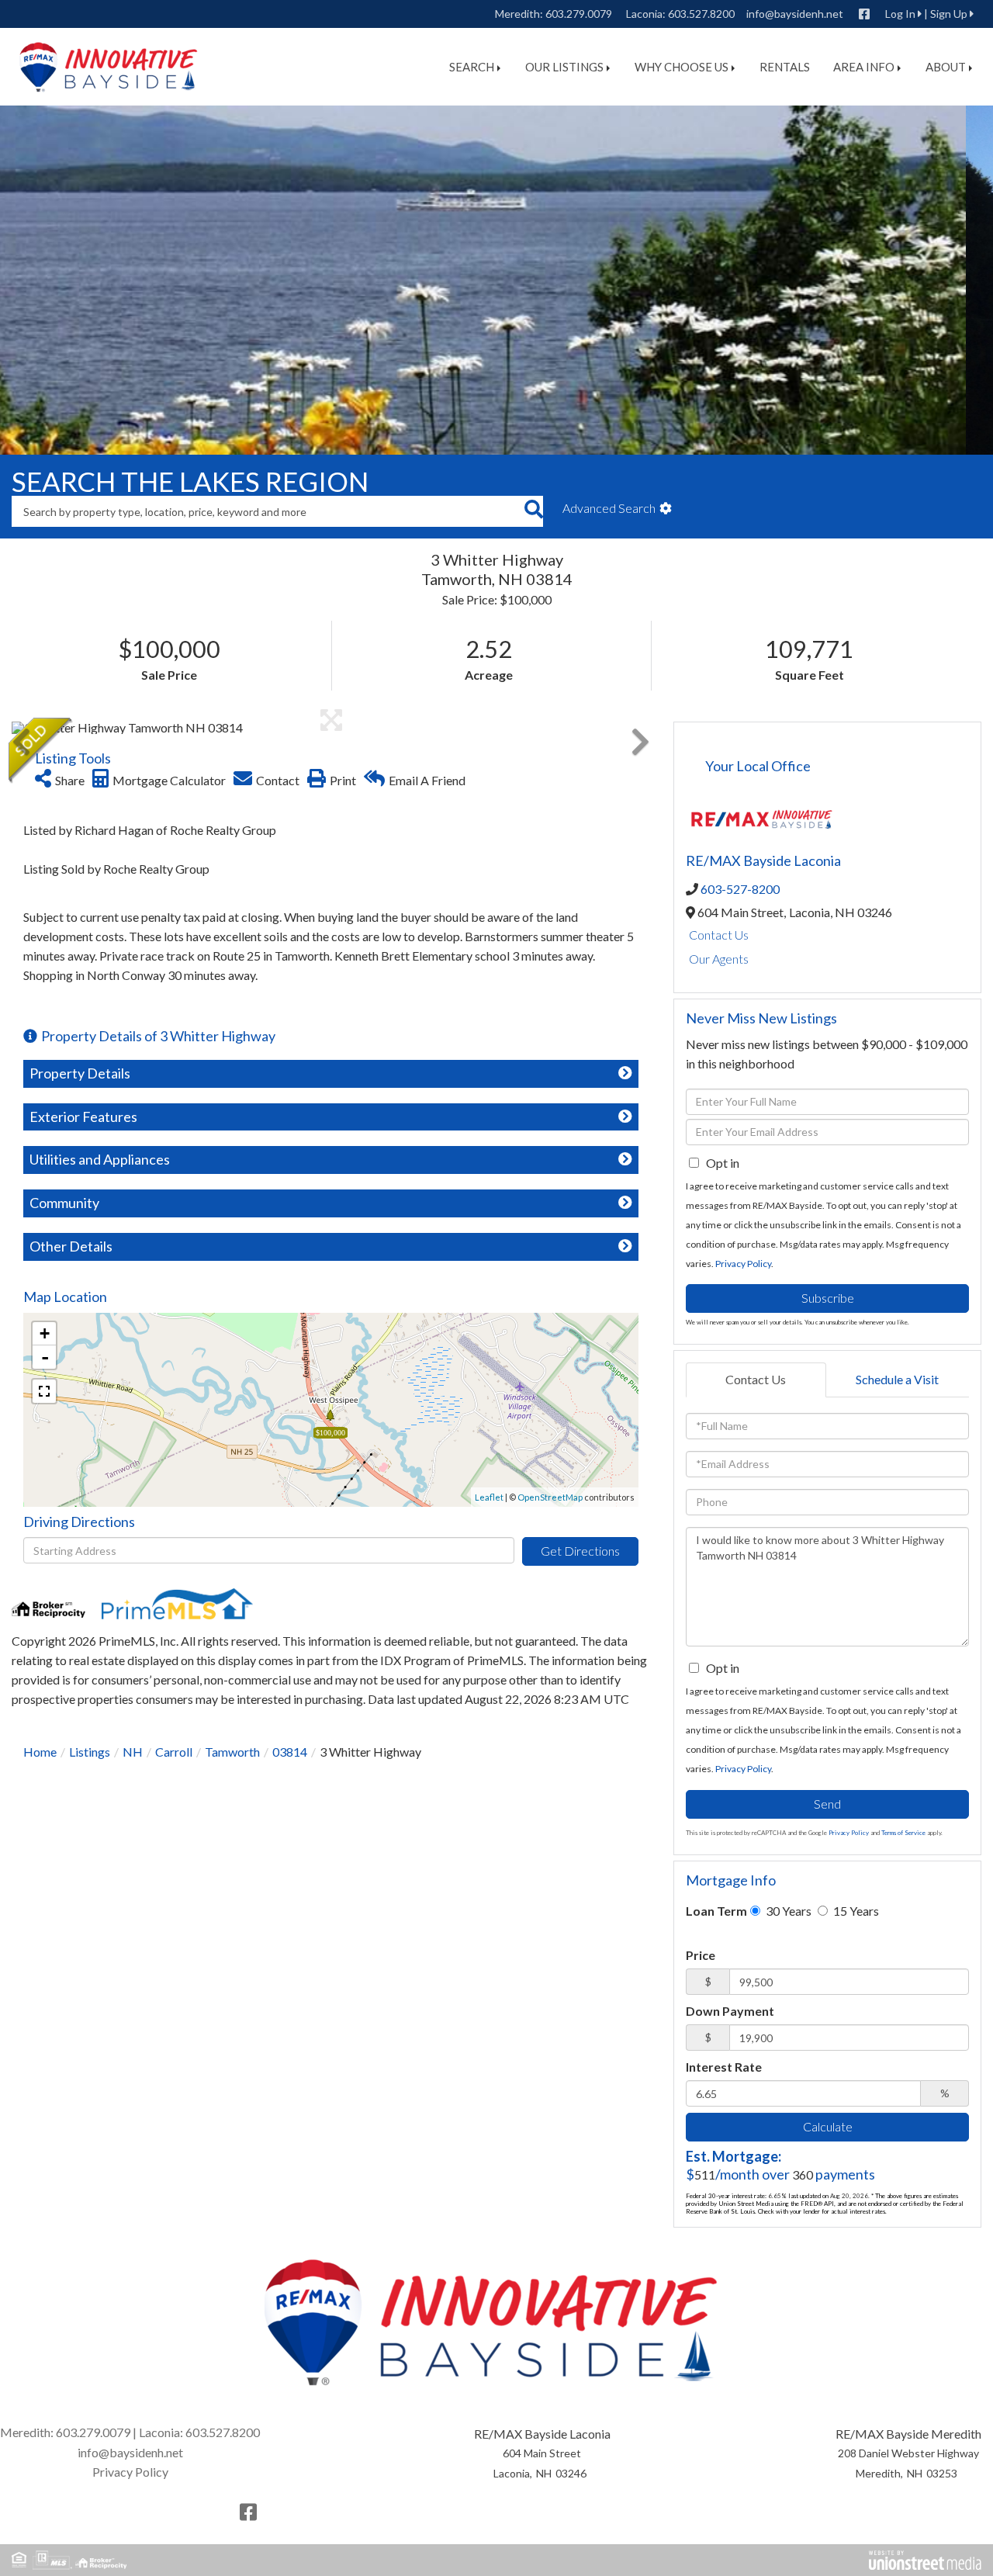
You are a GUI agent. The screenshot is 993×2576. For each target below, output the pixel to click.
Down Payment (730, 2011)
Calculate (828, 2126)
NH (133, 1752)
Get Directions (580, 1551)
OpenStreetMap (550, 1497)
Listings (90, 1752)
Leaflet (489, 1497)
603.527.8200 (701, 14)
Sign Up (949, 14)
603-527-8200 (740, 889)
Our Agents (719, 959)
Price (701, 1955)
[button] (533, 511)
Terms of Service (903, 1833)
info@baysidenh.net (795, 14)
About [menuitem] (946, 67)
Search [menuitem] (472, 67)
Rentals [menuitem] (785, 67)
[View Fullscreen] (44, 1391)
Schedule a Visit (897, 1379)
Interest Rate (724, 2067)
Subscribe (828, 1298)
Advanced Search (609, 508)
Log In (900, 14)
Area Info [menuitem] (864, 67)
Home (40, 1752)
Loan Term (716, 1911)
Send (827, 1804)
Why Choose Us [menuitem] (682, 67)
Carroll (174, 1752)
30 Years (787, 1911)
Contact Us (719, 935)
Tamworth (232, 1752)
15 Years (855, 1911)
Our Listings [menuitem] (564, 67)
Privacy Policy (743, 1264)
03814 (290, 1752)
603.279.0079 (579, 14)
